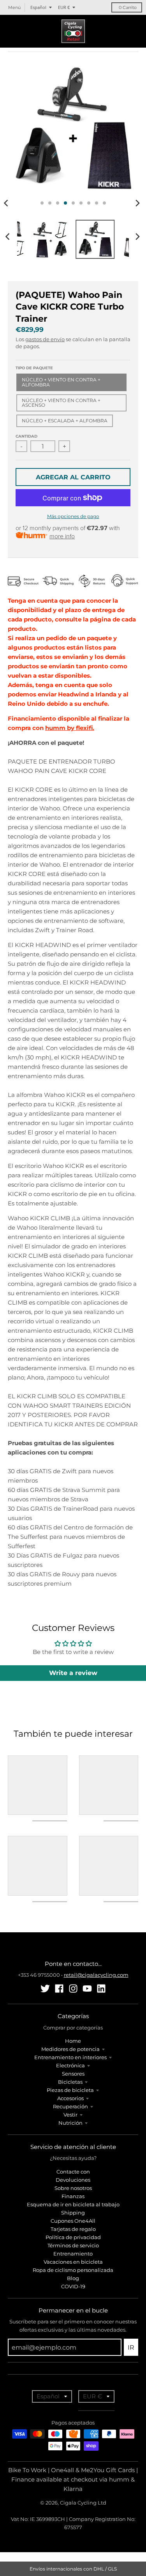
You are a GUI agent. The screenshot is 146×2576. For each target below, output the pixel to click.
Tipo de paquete (34, 368)
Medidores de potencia (70, 2049)
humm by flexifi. (70, 728)
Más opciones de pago (73, 516)
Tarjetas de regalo (73, 2229)
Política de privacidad (73, 2237)
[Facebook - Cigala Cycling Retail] (59, 1989)
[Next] (137, 203)
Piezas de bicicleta (70, 2090)
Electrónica (70, 2065)
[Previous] (9, 237)
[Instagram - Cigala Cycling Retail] (73, 1989)
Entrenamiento (73, 2254)
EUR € (64, 7)
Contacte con (73, 2172)
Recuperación (70, 2106)
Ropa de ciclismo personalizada (73, 2270)
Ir (131, 2347)
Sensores (73, 2074)
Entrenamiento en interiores (70, 2057)
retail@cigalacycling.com (96, 1975)
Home (73, 2041)
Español (38, 7)
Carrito (128, 7)
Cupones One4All (73, 2221)
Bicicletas (70, 2082)
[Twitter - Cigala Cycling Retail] (45, 1989)
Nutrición (70, 2123)
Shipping (73, 2213)
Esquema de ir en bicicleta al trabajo (73, 2204)
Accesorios (70, 2098)
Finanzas (73, 2196)
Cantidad (26, 436)
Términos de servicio (73, 2245)
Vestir (70, 2115)
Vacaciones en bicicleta (73, 2262)
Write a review (73, 1673)
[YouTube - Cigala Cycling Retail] (87, 1989)
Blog (73, 2278)
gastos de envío (45, 339)
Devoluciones (73, 2180)
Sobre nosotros (73, 2188)
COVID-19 (73, 2286)
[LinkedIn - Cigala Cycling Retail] (101, 1989)
